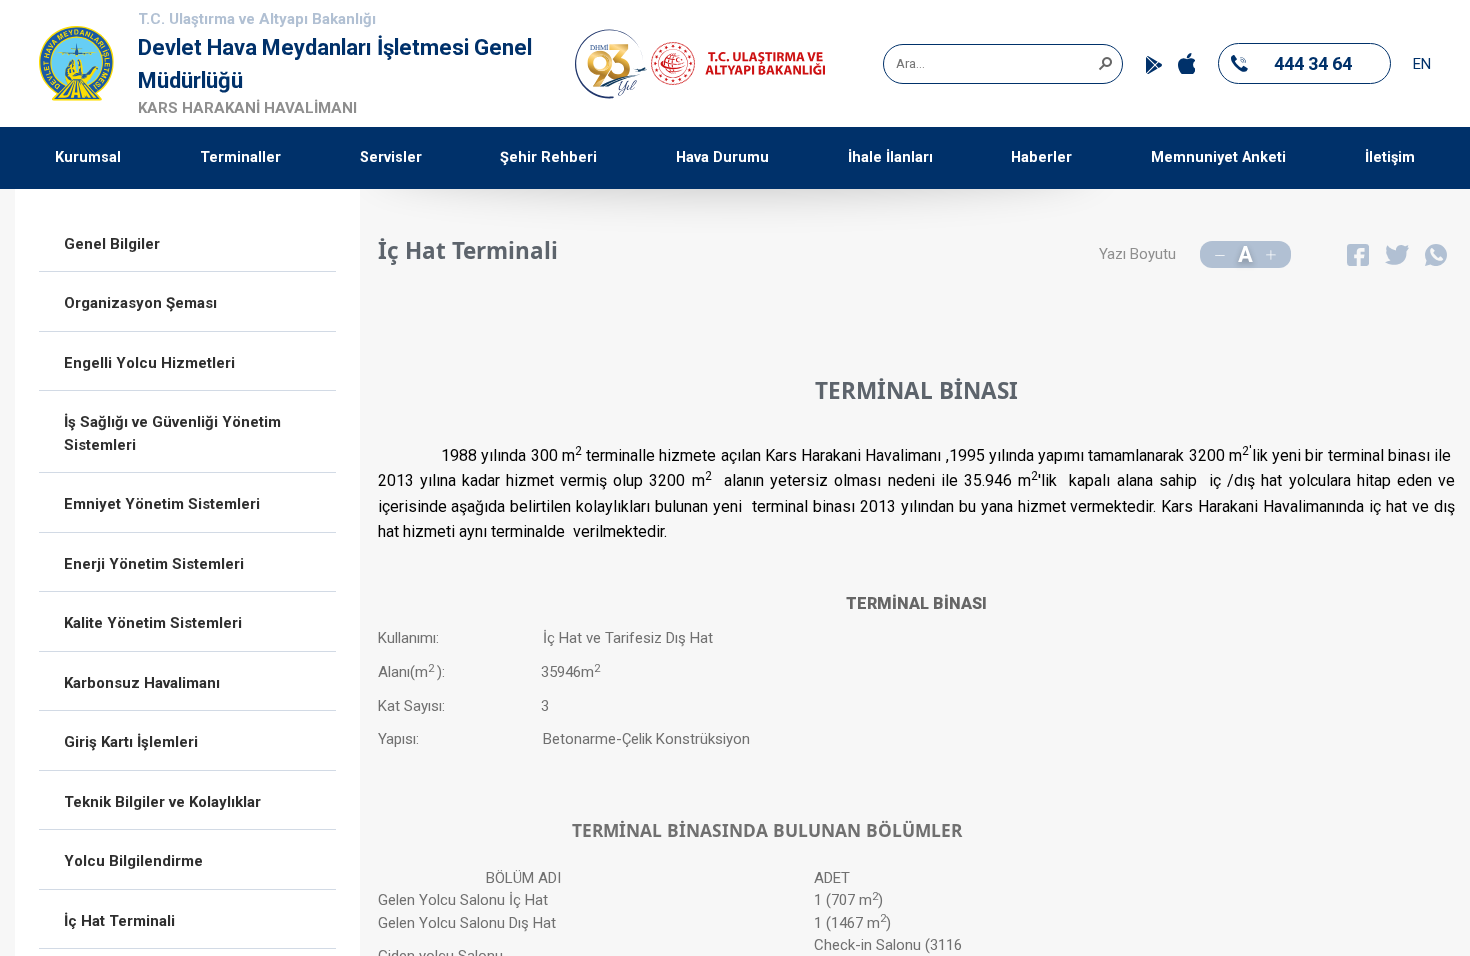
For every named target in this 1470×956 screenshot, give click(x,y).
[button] (1105, 62)
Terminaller (240, 157)
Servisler (391, 157)
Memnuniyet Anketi (1218, 157)
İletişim (1390, 157)
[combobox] (996, 64)
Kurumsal (88, 157)
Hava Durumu (722, 157)
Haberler (1041, 157)
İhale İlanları (890, 157)
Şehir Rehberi (548, 157)
